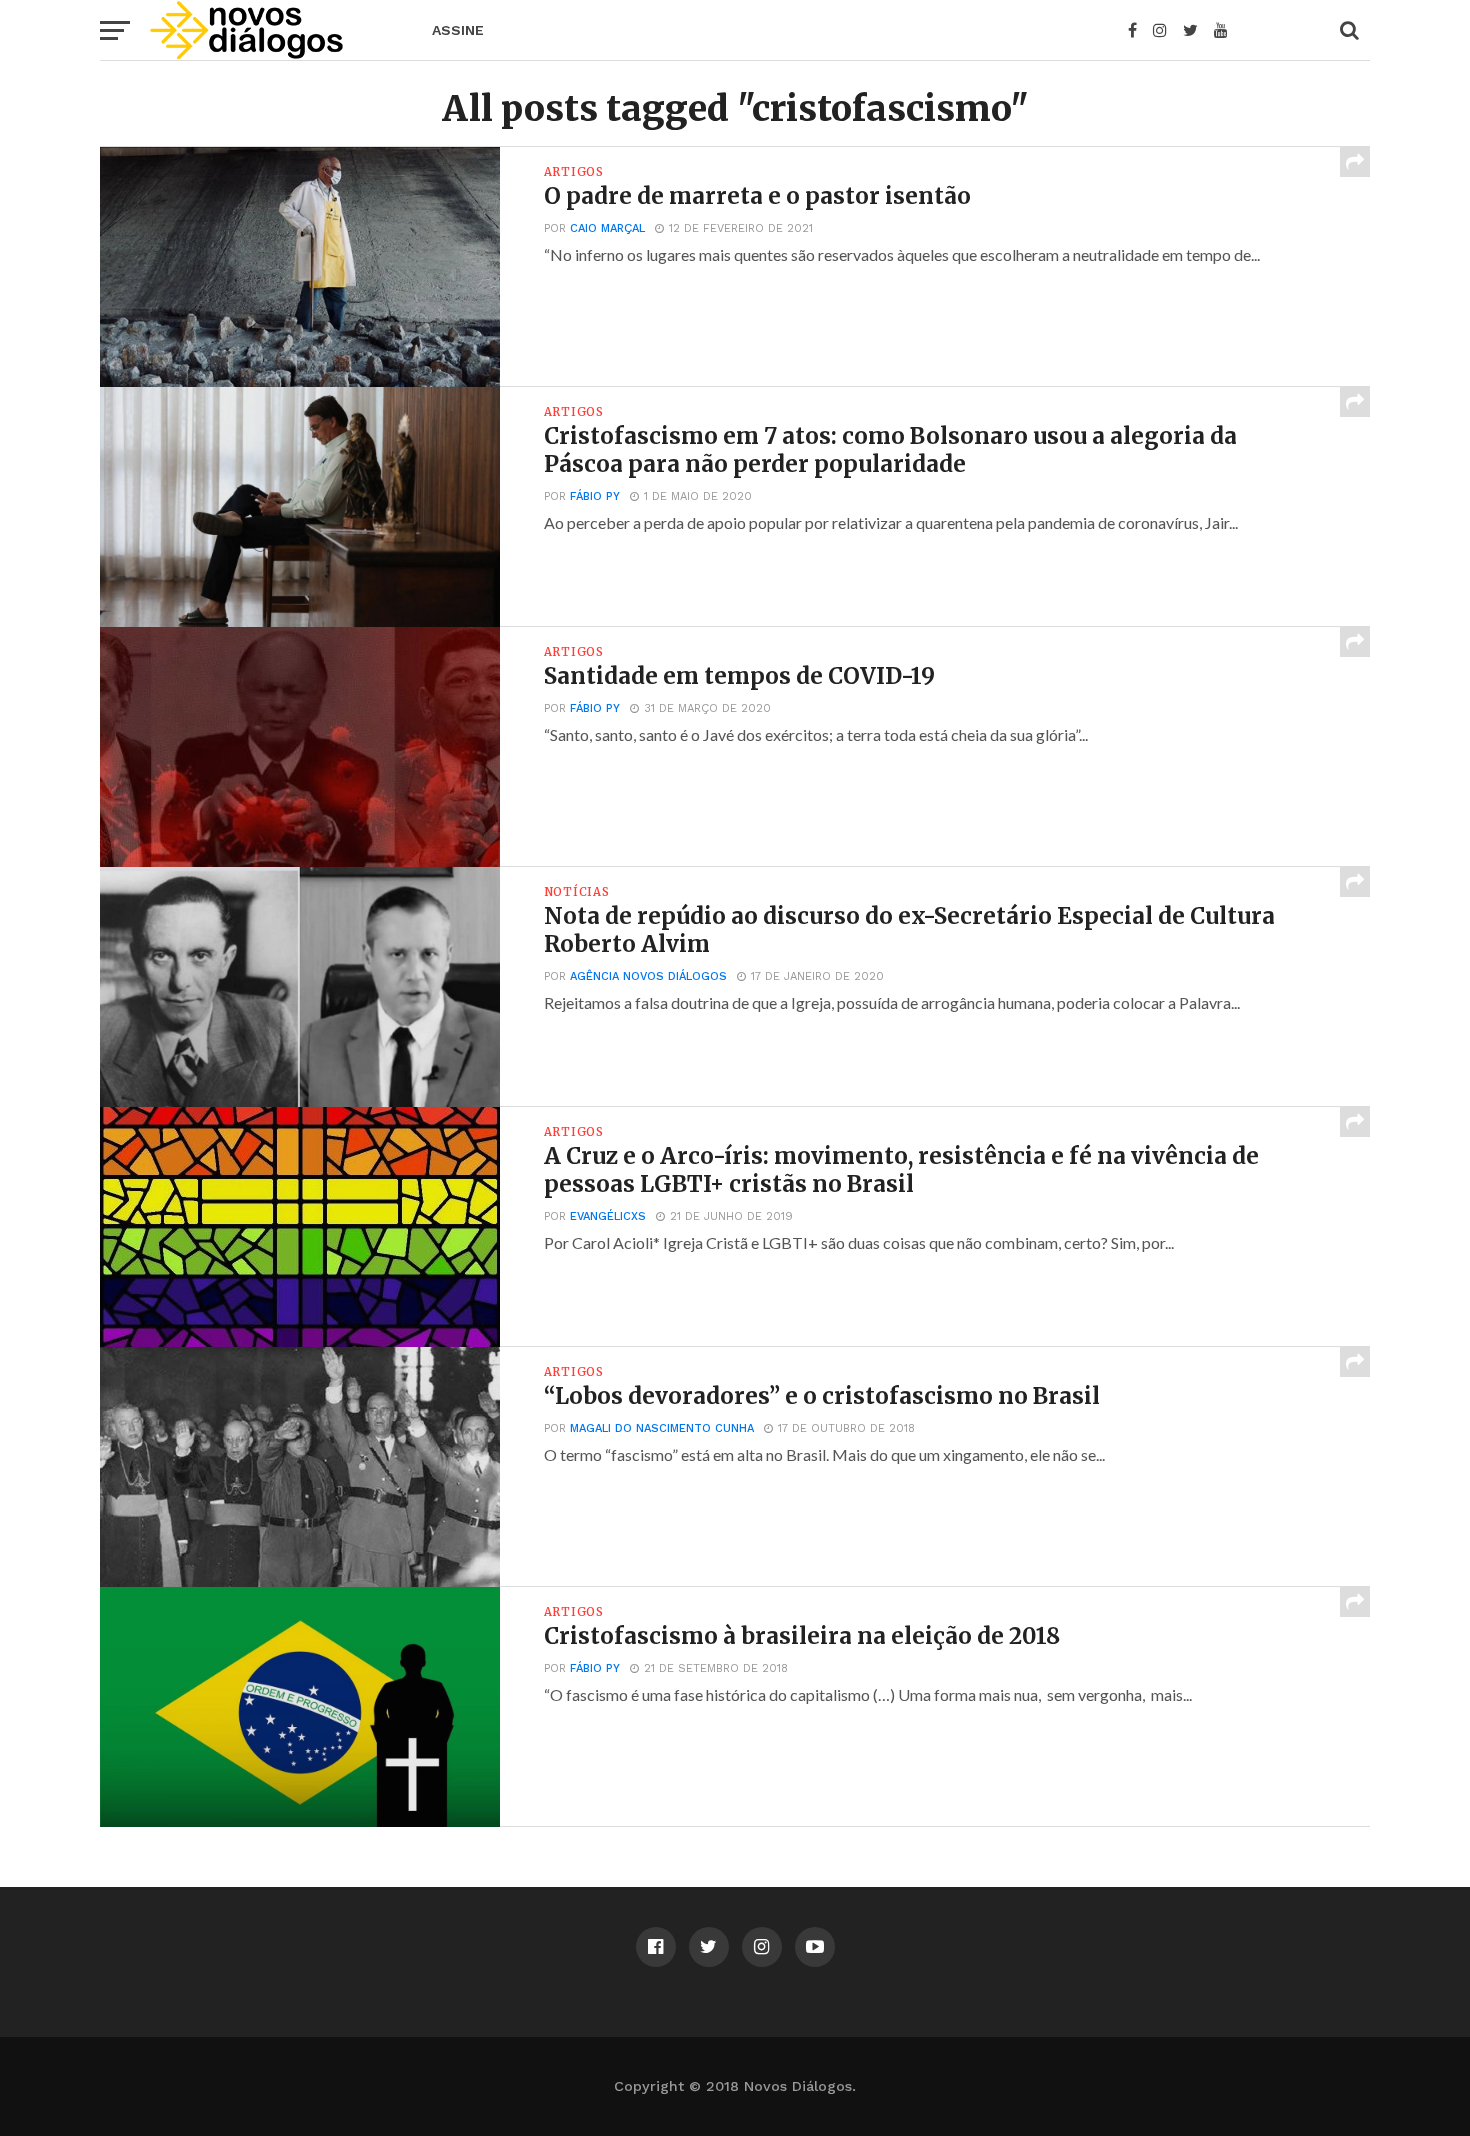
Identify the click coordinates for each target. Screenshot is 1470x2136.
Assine (458, 30)
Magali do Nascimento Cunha (662, 1428)
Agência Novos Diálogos (648, 976)
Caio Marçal (607, 228)
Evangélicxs (608, 1216)
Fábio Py (595, 496)
